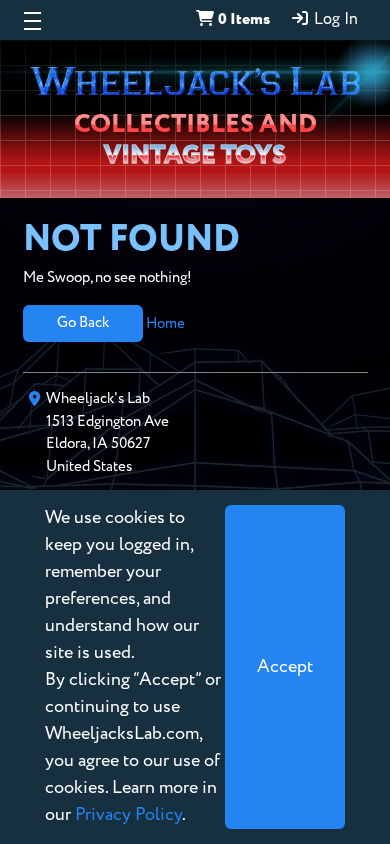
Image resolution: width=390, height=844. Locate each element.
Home (165, 322)
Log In (334, 20)
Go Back (83, 322)
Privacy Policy (128, 815)
